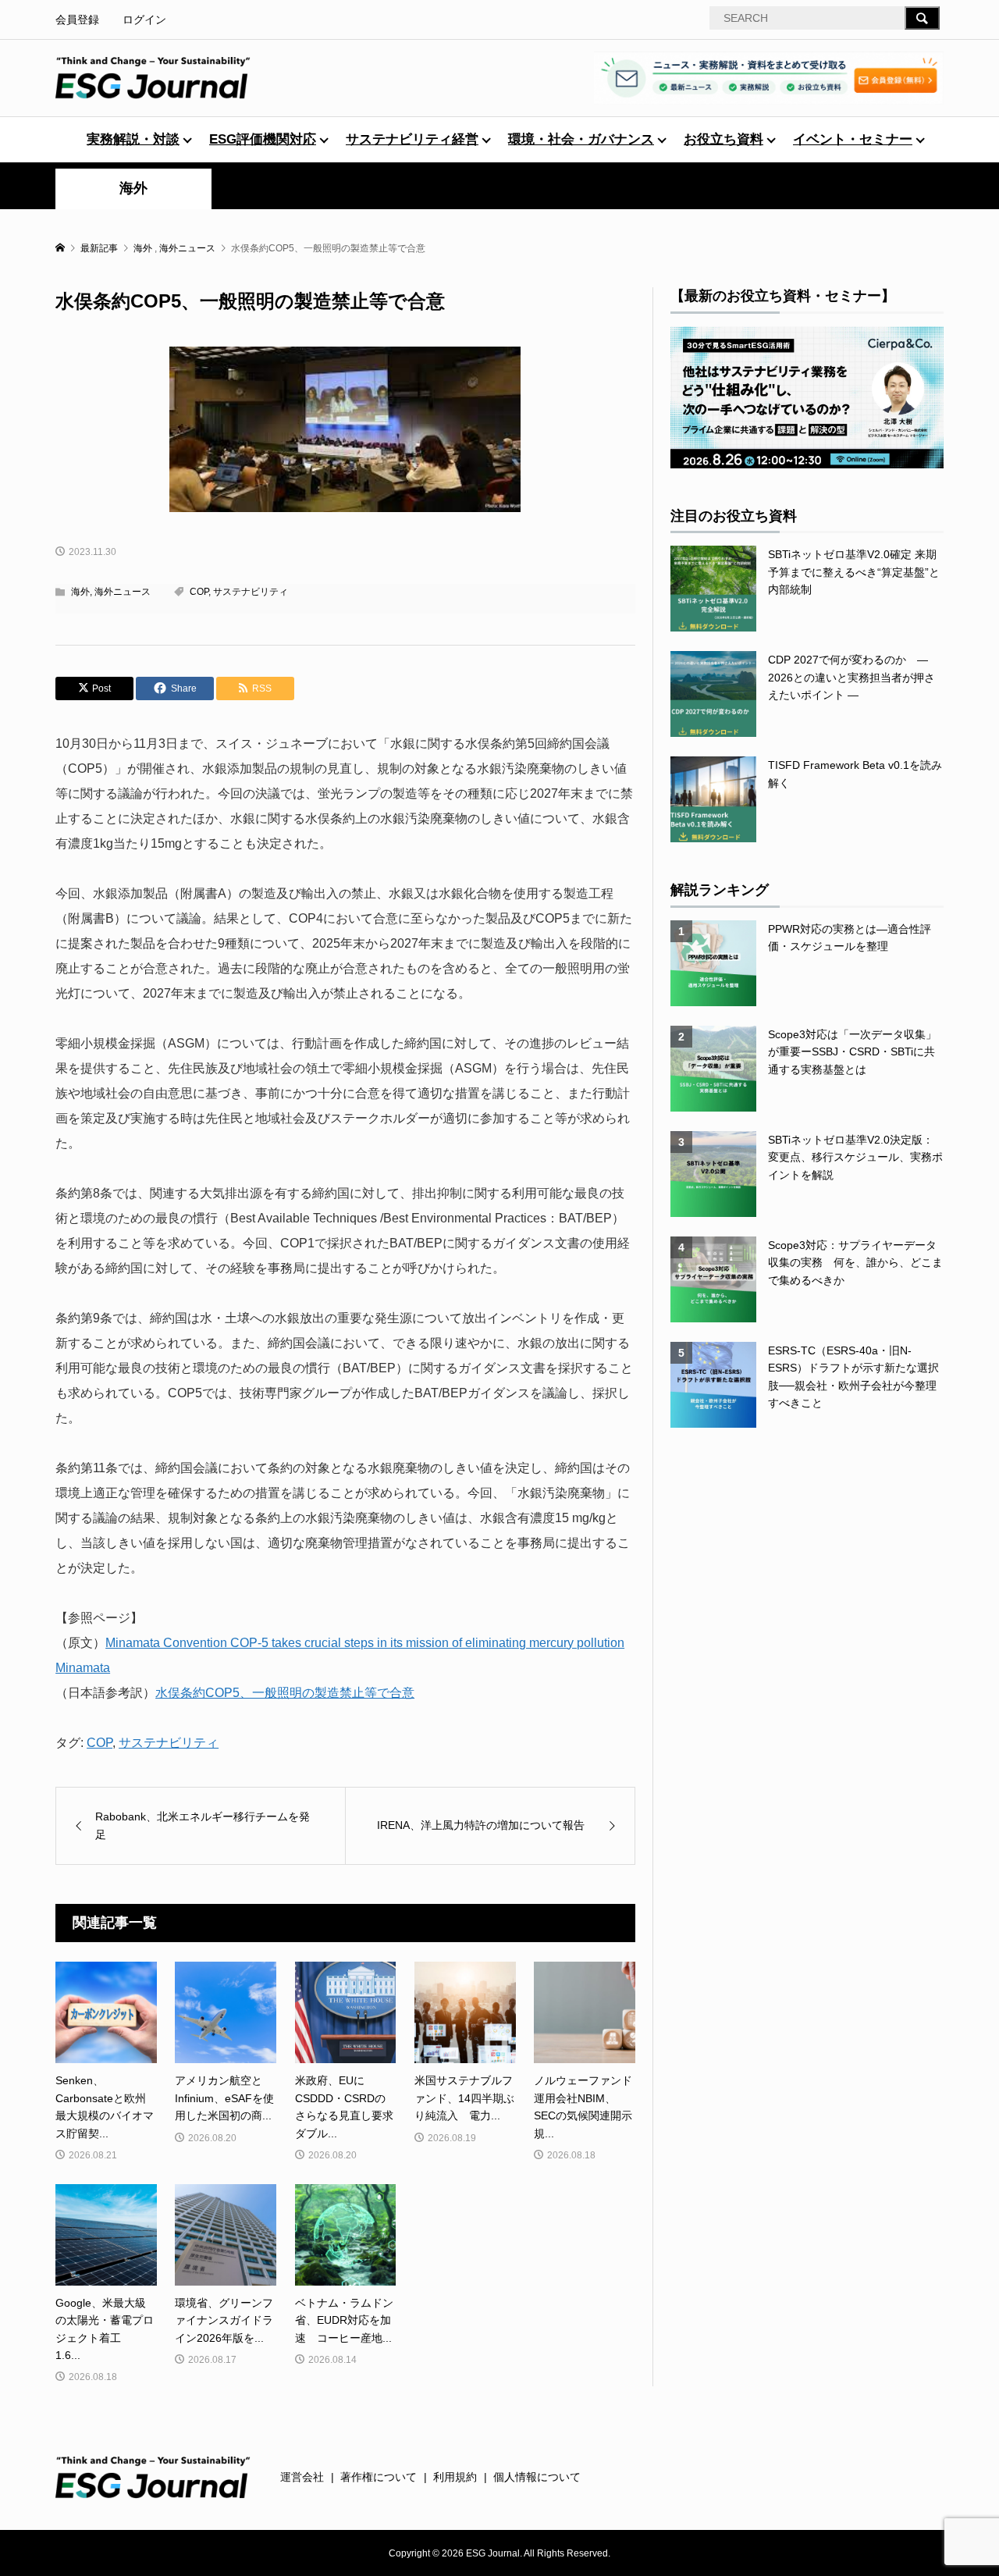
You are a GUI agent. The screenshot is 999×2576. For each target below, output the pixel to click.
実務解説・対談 (133, 139)
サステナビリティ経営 (412, 139)
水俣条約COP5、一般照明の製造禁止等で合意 (285, 1693)
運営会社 (302, 2477)
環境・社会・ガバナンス (581, 139)
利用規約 (455, 2477)
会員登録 (77, 20)
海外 (133, 188)
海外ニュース (123, 592)
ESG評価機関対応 (263, 139)
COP (199, 592)
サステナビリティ (251, 592)
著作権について (379, 2477)
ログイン (144, 20)
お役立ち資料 (723, 139)
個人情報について (537, 2477)
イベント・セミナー (853, 139)
